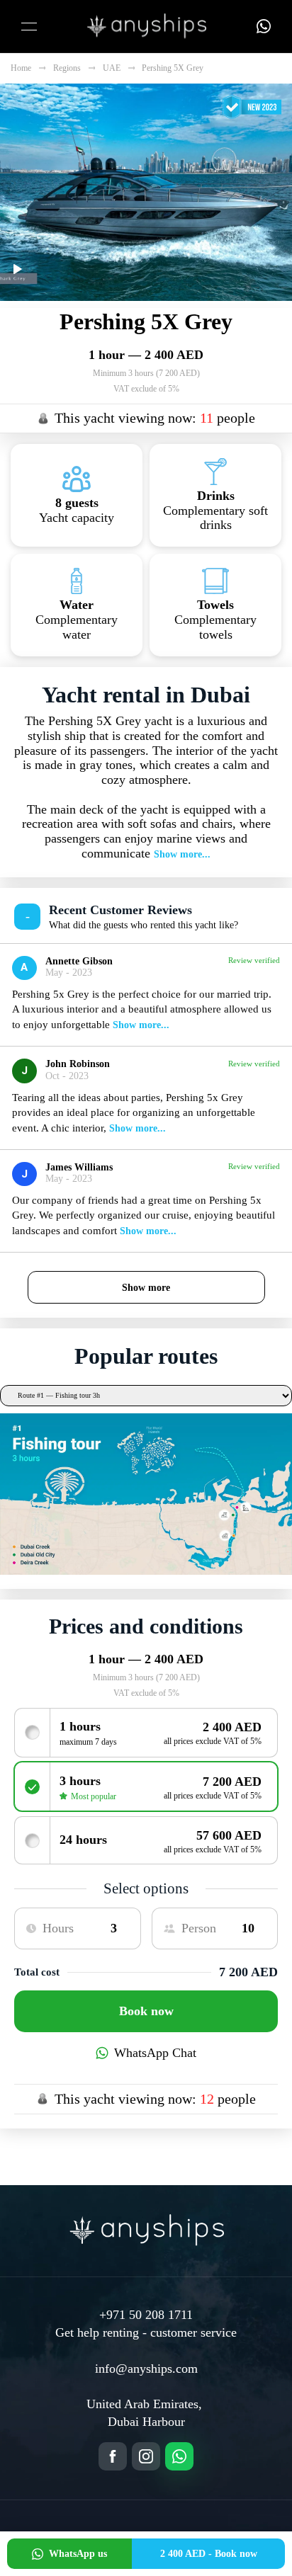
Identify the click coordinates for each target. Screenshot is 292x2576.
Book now (146, 2011)
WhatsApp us (78, 2554)
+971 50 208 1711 (146, 2315)
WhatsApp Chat (155, 2053)
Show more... (182, 854)
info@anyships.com (146, 2369)
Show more (146, 1287)
